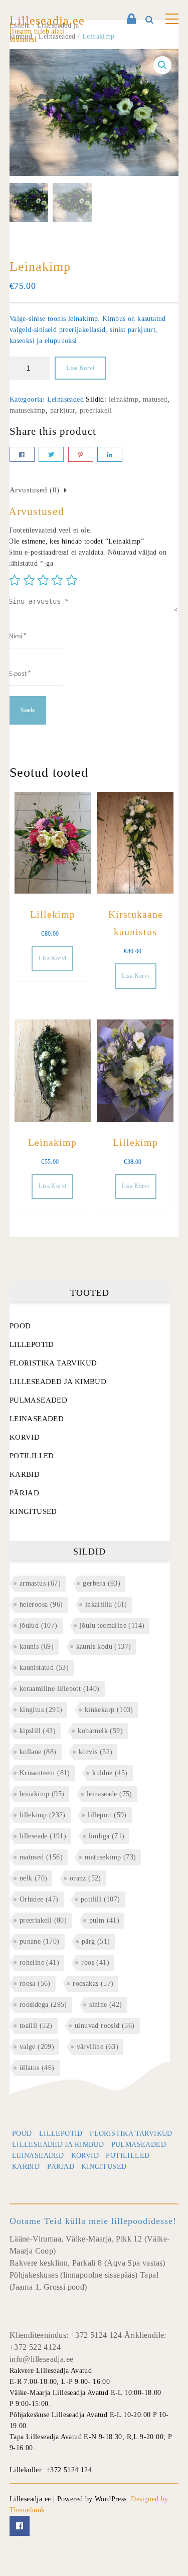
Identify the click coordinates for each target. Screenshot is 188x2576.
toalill (36, 2026)
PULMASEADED (38, 1400)
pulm (105, 1920)
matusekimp (28, 410)
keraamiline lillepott (60, 1689)
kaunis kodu (104, 1647)
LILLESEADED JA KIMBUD (58, 1382)
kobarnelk (100, 1731)
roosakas (93, 1984)
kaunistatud (44, 1668)
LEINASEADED (37, 1419)
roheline (39, 1962)
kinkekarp (109, 1710)
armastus (40, 1583)
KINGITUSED (33, 1511)
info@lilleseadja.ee (42, 2359)
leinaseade (110, 1794)
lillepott (107, 1815)
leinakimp (124, 399)
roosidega (43, 2005)
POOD (20, 1326)
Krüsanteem (45, 1773)
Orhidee (39, 1899)
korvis (96, 1752)
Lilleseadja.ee (47, 21)
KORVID (25, 1437)
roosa (35, 1984)
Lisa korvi (80, 368)
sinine (106, 2005)
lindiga (107, 1836)
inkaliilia (106, 1604)
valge (37, 2047)
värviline (98, 2047)
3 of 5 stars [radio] (43, 580)
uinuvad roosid (105, 2026)
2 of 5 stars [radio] (29, 580)
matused (155, 399)
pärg (96, 1941)
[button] (162, 65)
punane (40, 1941)
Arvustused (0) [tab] (35, 490)
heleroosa (41, 1604)
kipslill (38, 1731)
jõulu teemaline (112, 1625)
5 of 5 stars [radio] (72, 580)
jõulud (39, 1625)
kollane (38, 1752)
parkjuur (63, 410)
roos (95, 1962)
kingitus (41, 1710)
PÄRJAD (24, 1493)
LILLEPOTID (32, 1344)
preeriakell (96, 410)
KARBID (25, 1474)
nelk (34, 1878)
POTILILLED (32, 1456)
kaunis (37, 1647)
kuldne (110, 1773)
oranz (85, 1878)
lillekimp (43, 1815)
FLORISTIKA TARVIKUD (53, 1363)
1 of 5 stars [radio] (15, 580)
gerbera (102, 1583)
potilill (101, 1899)
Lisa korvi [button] (52, 958)
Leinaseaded (65, 399)
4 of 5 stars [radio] (57, 580)
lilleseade (43, 1836)
